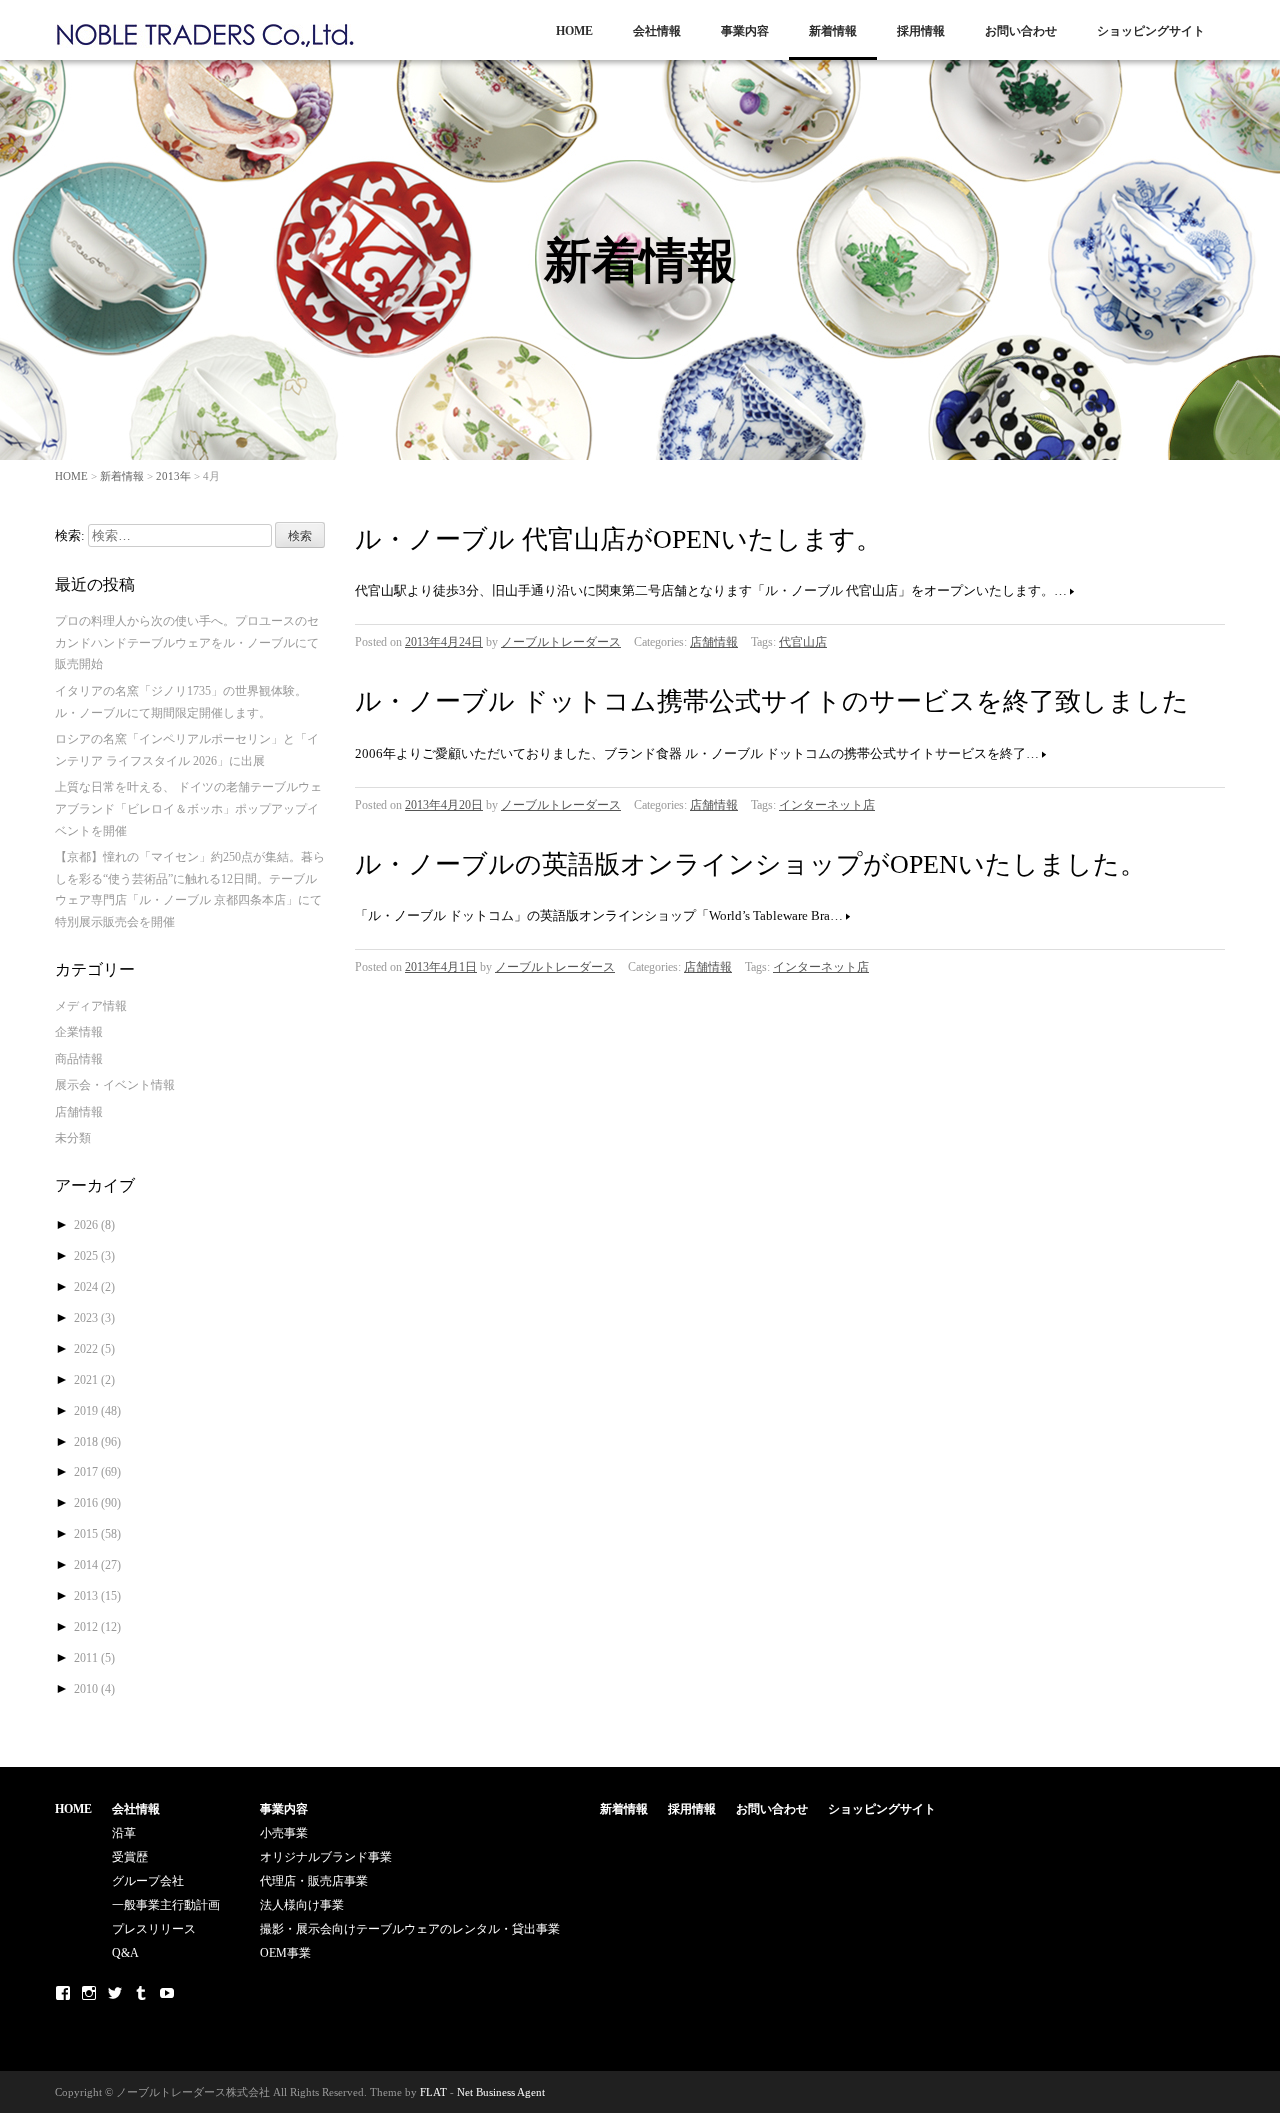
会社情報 (657, 31)
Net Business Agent (501, 2092)
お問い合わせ (1021, 31)
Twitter (115, 1993)
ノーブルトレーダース (561, 642)
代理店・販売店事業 (314, 1881)
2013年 (173, 476)
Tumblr (141, 1993)
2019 (97, 1411)
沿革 (124, 1833)
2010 (94, 1689)
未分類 (73, 1138)
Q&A (125, 1953)
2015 (97, 1534)
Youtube (167, 1993)
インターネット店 (827, 805)
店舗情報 (714, 642)
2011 (94, 1658)
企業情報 (79, 1032)
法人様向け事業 (302, 1905)
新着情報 (833, 31)
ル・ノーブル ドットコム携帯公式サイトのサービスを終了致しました (772, 701)
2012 (97, 1627)
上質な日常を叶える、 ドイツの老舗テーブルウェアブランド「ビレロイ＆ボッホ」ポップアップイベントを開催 (188, 808)
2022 (94, 1349)
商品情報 (79, 1059)
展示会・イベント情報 (115, 1085)
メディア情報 (91, 1006)
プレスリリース (154, 1929)
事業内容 (745, 31)
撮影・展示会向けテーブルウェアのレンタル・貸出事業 (410, 1929)
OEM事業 (285, 1953)
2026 (94, 1225)
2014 (97, 1565)
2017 (97, 1472)
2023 (94, 1318)
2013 (97, 1596)
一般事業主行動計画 (166, 1905)
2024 (94, 1287)
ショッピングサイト (1151, 31)
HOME (574, 31)
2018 (97, 1442)
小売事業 (284, 1833)
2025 (94, 1256)
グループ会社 (148, 1881)
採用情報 (921, 31)
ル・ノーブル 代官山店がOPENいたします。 (618, 539)
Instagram (89, 1993)
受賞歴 (130, 1857)
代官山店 (803, 642)
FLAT (433, 2092)
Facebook (63, 1993)
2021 (94, 1380)
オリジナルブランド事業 (326, 1857)
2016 (97, 1503)
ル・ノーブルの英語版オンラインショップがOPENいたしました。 (750, 864)
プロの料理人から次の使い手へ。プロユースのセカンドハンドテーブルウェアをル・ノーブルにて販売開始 (187, 642)
